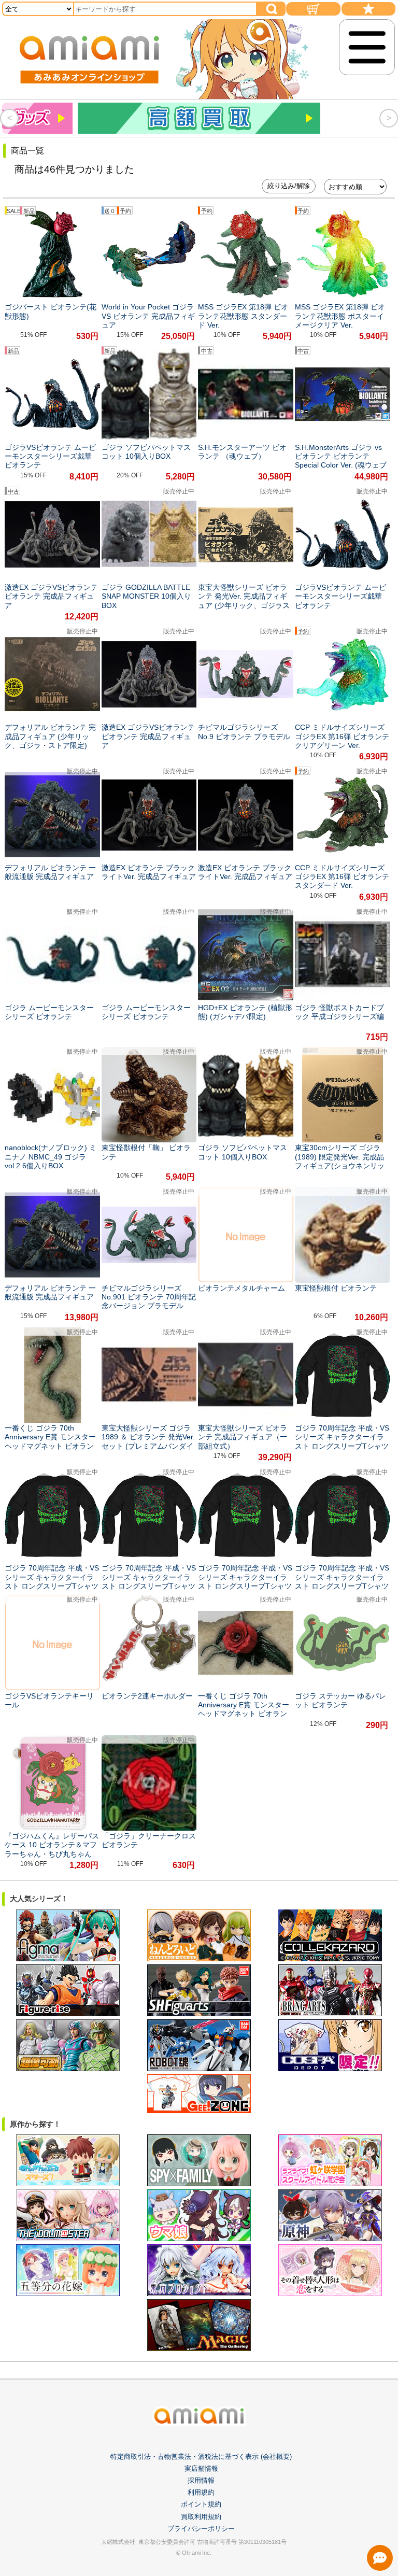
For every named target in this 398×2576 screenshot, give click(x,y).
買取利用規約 (201, 2517)
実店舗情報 (201, 2468)
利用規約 (201, 2492)
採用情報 (201, 2480)
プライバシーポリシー (201, 2529)
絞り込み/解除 (289, 186)
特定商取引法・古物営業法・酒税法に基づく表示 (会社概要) (201, 2457)
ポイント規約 (201, 2504)
